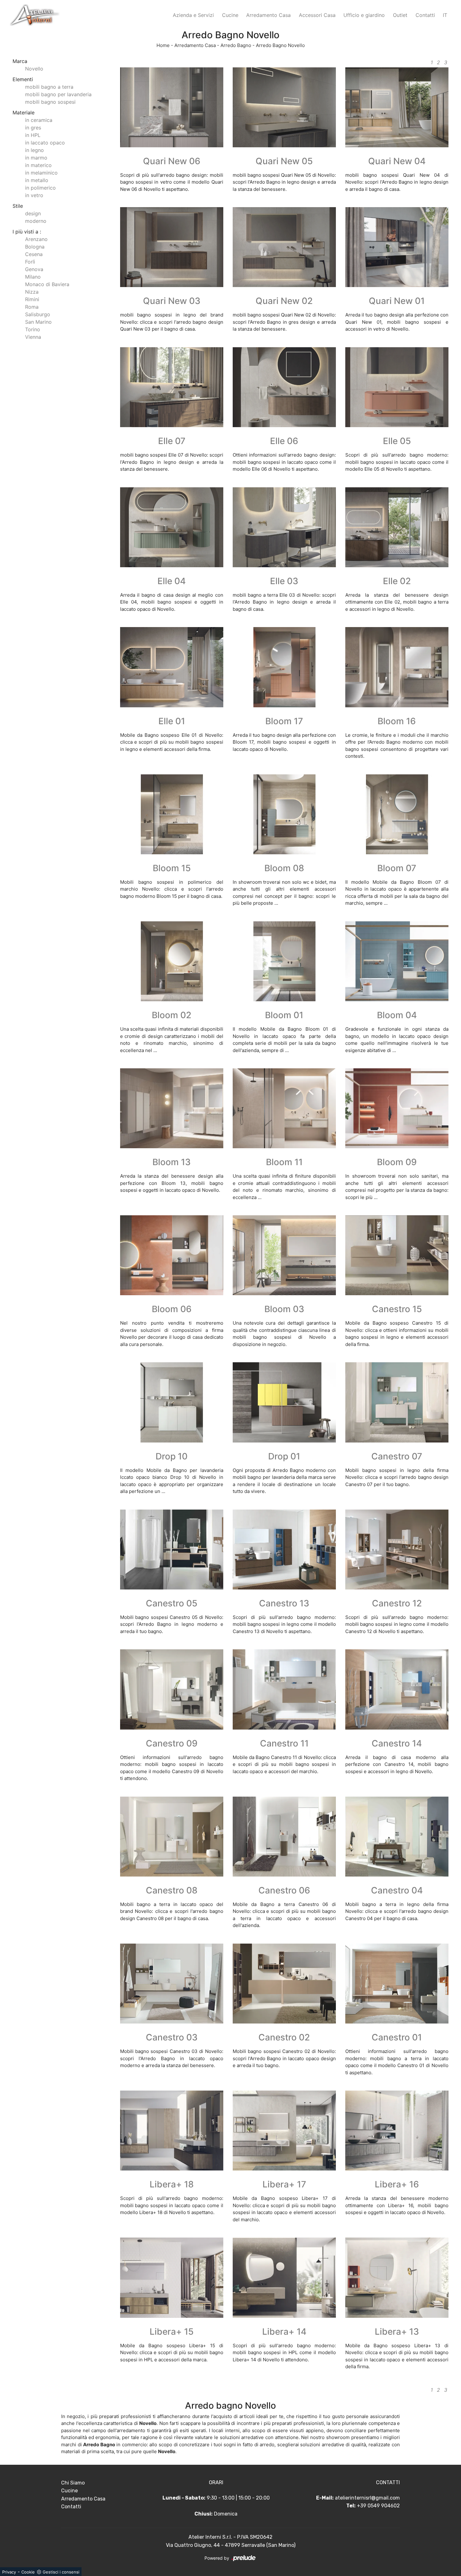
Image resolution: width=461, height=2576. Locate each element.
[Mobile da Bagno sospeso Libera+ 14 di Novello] (284, 2278)
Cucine (230, 15)
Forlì (30, 262)
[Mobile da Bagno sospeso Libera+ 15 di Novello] (172, 2278)
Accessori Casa (317, 15)
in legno (34, 150)
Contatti (425, 15)
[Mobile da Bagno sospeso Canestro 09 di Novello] (172, 1689)
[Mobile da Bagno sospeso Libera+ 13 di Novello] (397, 2278)
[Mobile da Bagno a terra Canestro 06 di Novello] (284, 1837)
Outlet (400, 15)
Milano (33, 277)
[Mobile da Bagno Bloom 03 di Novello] (284, 1255)
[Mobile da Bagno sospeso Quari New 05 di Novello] (284, 107)
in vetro (34, 195)
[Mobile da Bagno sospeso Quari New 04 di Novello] (397, 107)
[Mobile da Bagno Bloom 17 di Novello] (284, 667)
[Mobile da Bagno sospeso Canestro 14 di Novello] (397, 1689)
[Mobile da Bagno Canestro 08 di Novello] (172, 1837)
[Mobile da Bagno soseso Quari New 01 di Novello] (397, 247)
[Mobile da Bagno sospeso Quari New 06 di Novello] (172, 107)
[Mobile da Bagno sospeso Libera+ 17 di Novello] (284, 2131)
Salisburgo (38, 314)
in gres (33, 128)
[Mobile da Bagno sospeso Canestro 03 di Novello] (172, 1984)
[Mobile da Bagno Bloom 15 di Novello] (172, 814)
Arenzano (36, 239)
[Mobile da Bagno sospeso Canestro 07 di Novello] (397, 1402)
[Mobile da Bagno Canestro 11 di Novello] (284, 1689)
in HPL (33, 135)
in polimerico (40, 188)
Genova (34, 269)
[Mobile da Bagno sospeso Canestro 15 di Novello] (397, 1255)
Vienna (33, 337)
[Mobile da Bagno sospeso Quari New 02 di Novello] (284, 247)
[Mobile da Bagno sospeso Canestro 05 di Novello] (172, 1550)
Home (163, 45)
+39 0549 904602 (378, 2506)
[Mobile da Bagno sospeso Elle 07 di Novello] (172, 387)
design (33, 213)
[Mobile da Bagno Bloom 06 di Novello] (172, 1255)
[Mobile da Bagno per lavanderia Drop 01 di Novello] (284, 1402)
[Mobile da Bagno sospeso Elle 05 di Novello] (397, 387)
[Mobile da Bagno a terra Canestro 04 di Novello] (397, 1837)
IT (445, 15)
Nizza (32, 292)
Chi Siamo (73, 2483)
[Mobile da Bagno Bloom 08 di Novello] (284, 814)
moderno (36, 221)
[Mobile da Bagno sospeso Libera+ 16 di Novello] (397, 2131)
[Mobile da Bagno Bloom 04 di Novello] (397, 961)
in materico (38, 165)
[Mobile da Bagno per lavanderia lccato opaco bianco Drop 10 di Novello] (172, 1402)
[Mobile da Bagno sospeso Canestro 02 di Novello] (284, 1984)
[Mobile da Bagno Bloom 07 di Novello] (397, 814)
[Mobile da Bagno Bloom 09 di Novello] (397, 1108)
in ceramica (39, 120)
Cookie (28, 2572)
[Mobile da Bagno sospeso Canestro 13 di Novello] (284, 1550)
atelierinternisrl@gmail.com (367, 2498)
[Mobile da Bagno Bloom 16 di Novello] (397, 667)
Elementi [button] (23, 79)
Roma (32, 307)
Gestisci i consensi (61, 2572)
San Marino (38, 322)
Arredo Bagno (236, 45)
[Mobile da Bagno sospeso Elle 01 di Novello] (172, 667)
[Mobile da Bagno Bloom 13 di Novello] (172, 1108)
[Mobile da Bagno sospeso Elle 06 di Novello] (284, 387)
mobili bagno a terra (49, 87)
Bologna (35, 247)
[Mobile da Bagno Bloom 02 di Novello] (172, 961)
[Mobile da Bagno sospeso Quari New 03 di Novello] (172, 247)
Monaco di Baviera (47, 284)
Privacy (9, 2572)
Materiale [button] (24, 113)
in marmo (36, 158)
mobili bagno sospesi (50, 102)
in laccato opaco (45, 143)
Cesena (34, 254)
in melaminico (41, 173)
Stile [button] (18, 206)
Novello (34, 69)
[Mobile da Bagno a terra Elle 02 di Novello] (397, 527)
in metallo (37, 180)
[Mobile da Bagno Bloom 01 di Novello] (284, 961)
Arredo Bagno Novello (280, 45)
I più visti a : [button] (27, 232)
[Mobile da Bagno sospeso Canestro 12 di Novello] (397, 1550)
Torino (33, 329)
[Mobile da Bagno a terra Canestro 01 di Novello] (397, 1984)
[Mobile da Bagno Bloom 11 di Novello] (284, 1108)
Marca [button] (20, 61)
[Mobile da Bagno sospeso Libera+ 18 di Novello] (172, 2131)
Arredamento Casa (268, 15)
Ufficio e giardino (364, 15)
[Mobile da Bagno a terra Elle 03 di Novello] (284, 527)
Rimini (32, 299)
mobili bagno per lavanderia (58, 94)
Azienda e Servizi (193, 15)
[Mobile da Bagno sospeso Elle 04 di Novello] (172, 527)
